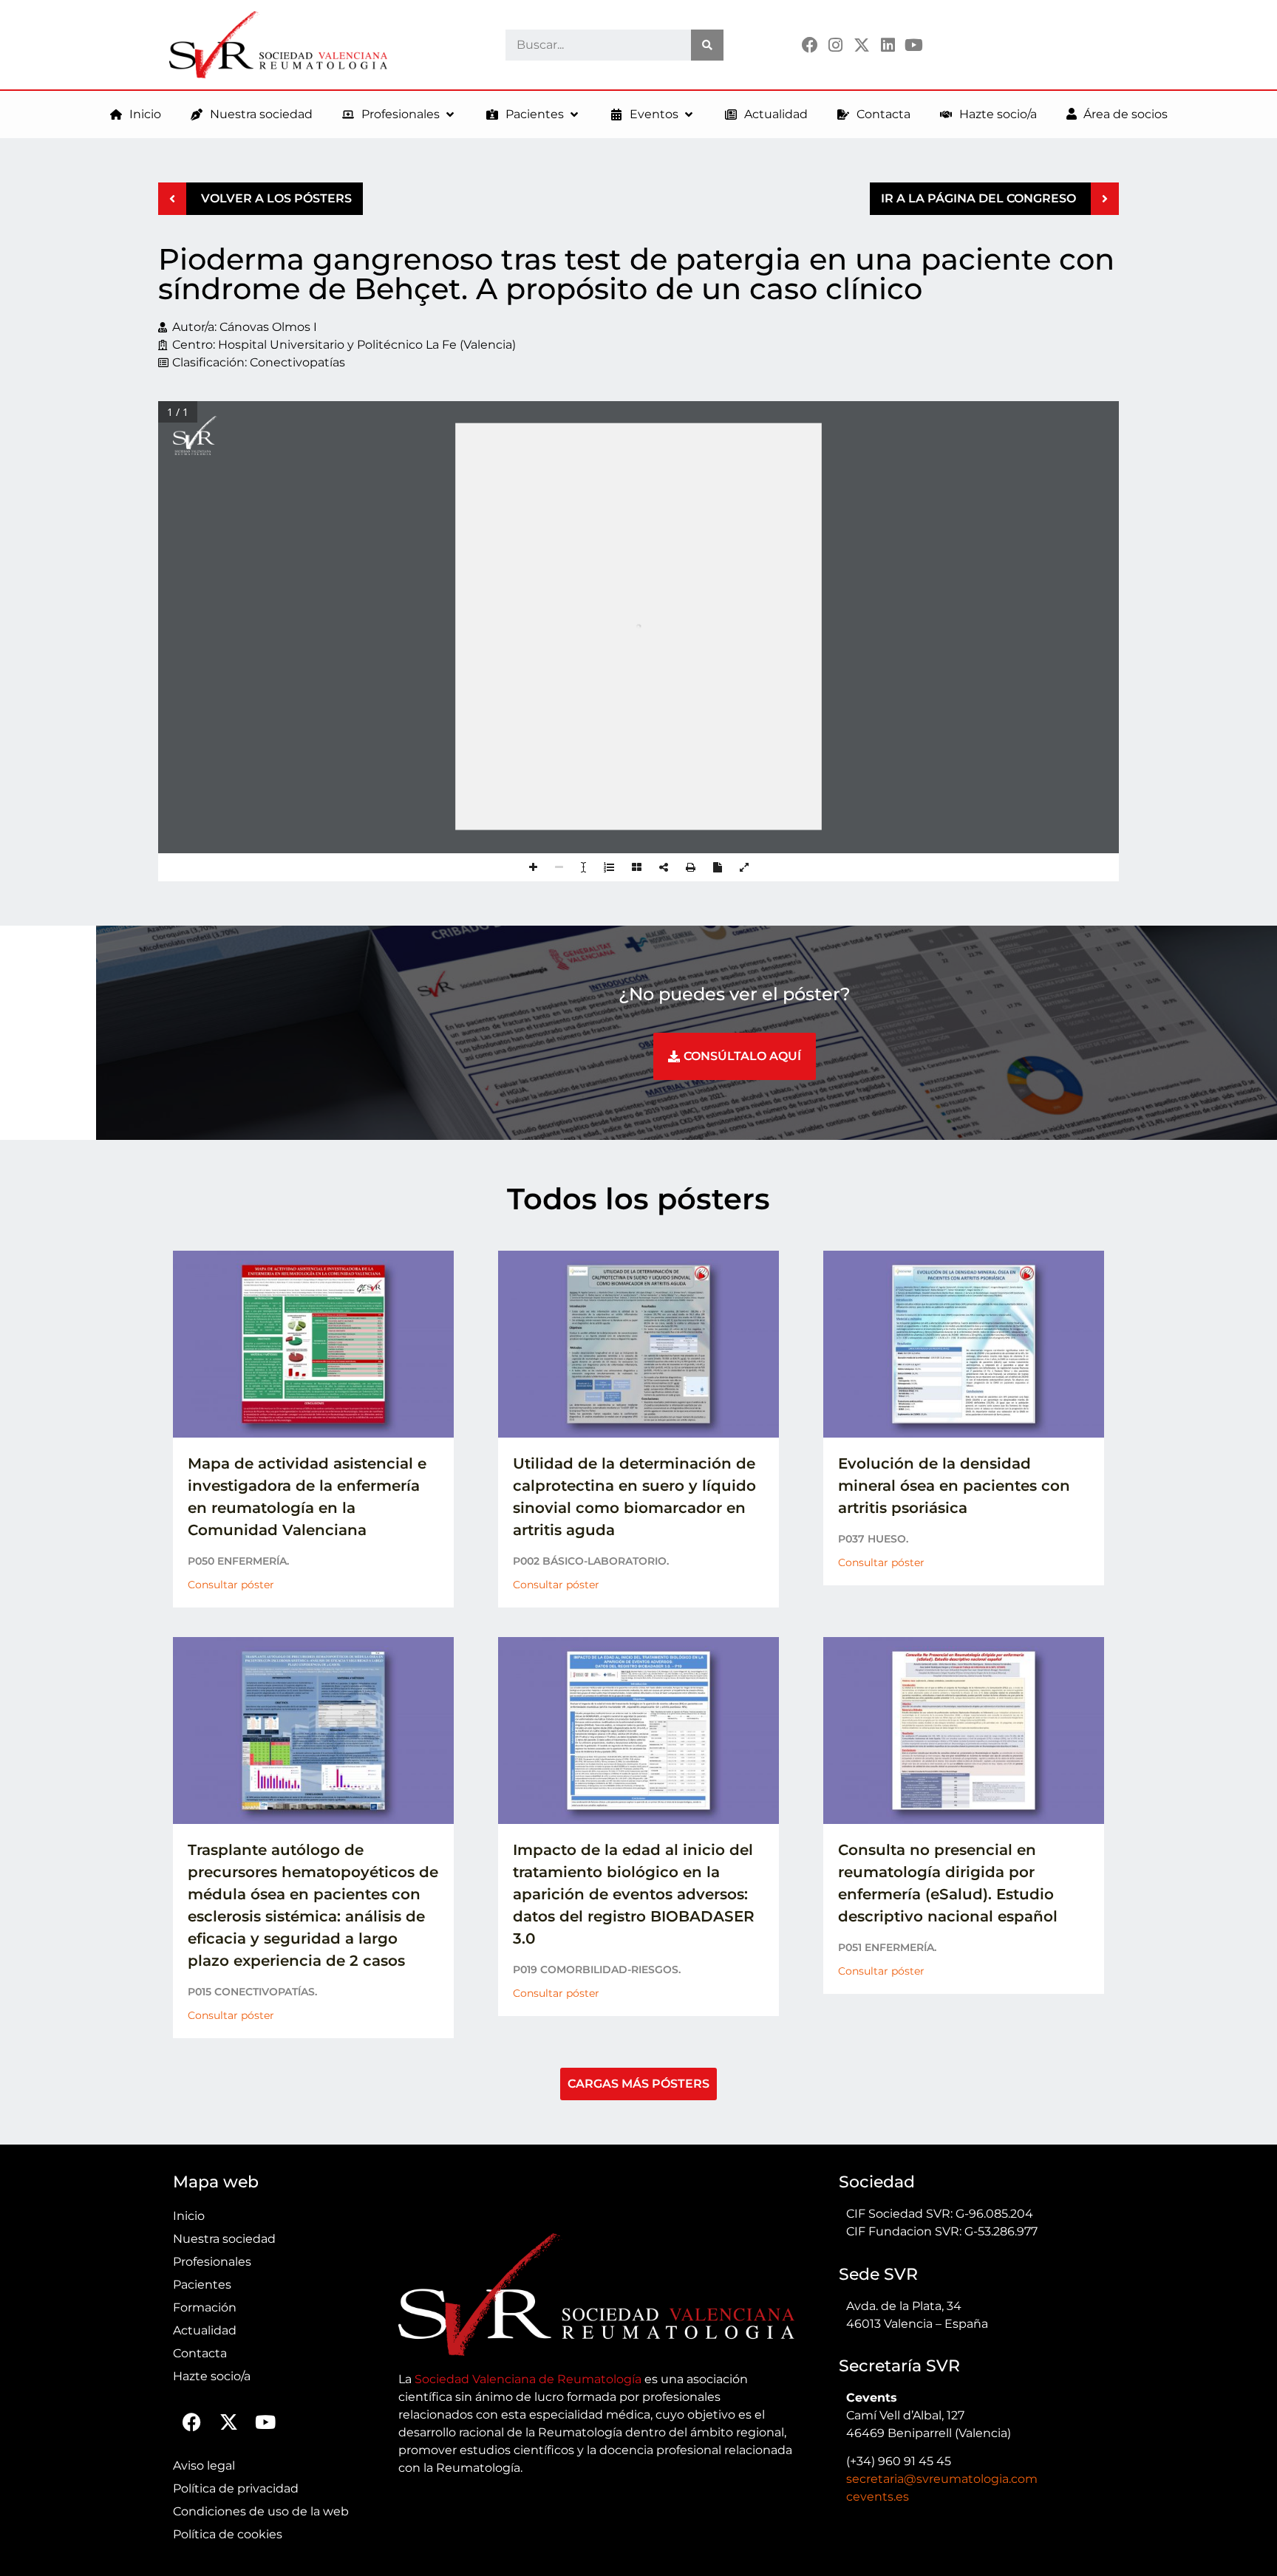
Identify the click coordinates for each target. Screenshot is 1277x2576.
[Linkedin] (888, 45)
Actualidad (205, 2330)
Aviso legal (204, 2466)
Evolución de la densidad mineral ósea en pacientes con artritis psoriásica (954, 1486)
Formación (205, 2307)
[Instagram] (835, 45)
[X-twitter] (861, 45)
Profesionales (212, 2262)
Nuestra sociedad (224, 2239)
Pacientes (202, 2285)
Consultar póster (231, 1585)
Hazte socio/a (212, 2376)
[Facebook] (810, 45)
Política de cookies (228, 2534)
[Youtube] (914, 45)
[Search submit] (707, 45)
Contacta (200, 2353)
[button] (399, 115)
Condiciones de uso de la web (261, 2511)
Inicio (189, 2216)
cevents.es (878, 2497)
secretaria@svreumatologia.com (942, 2479)
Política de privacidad (236, 2488)
